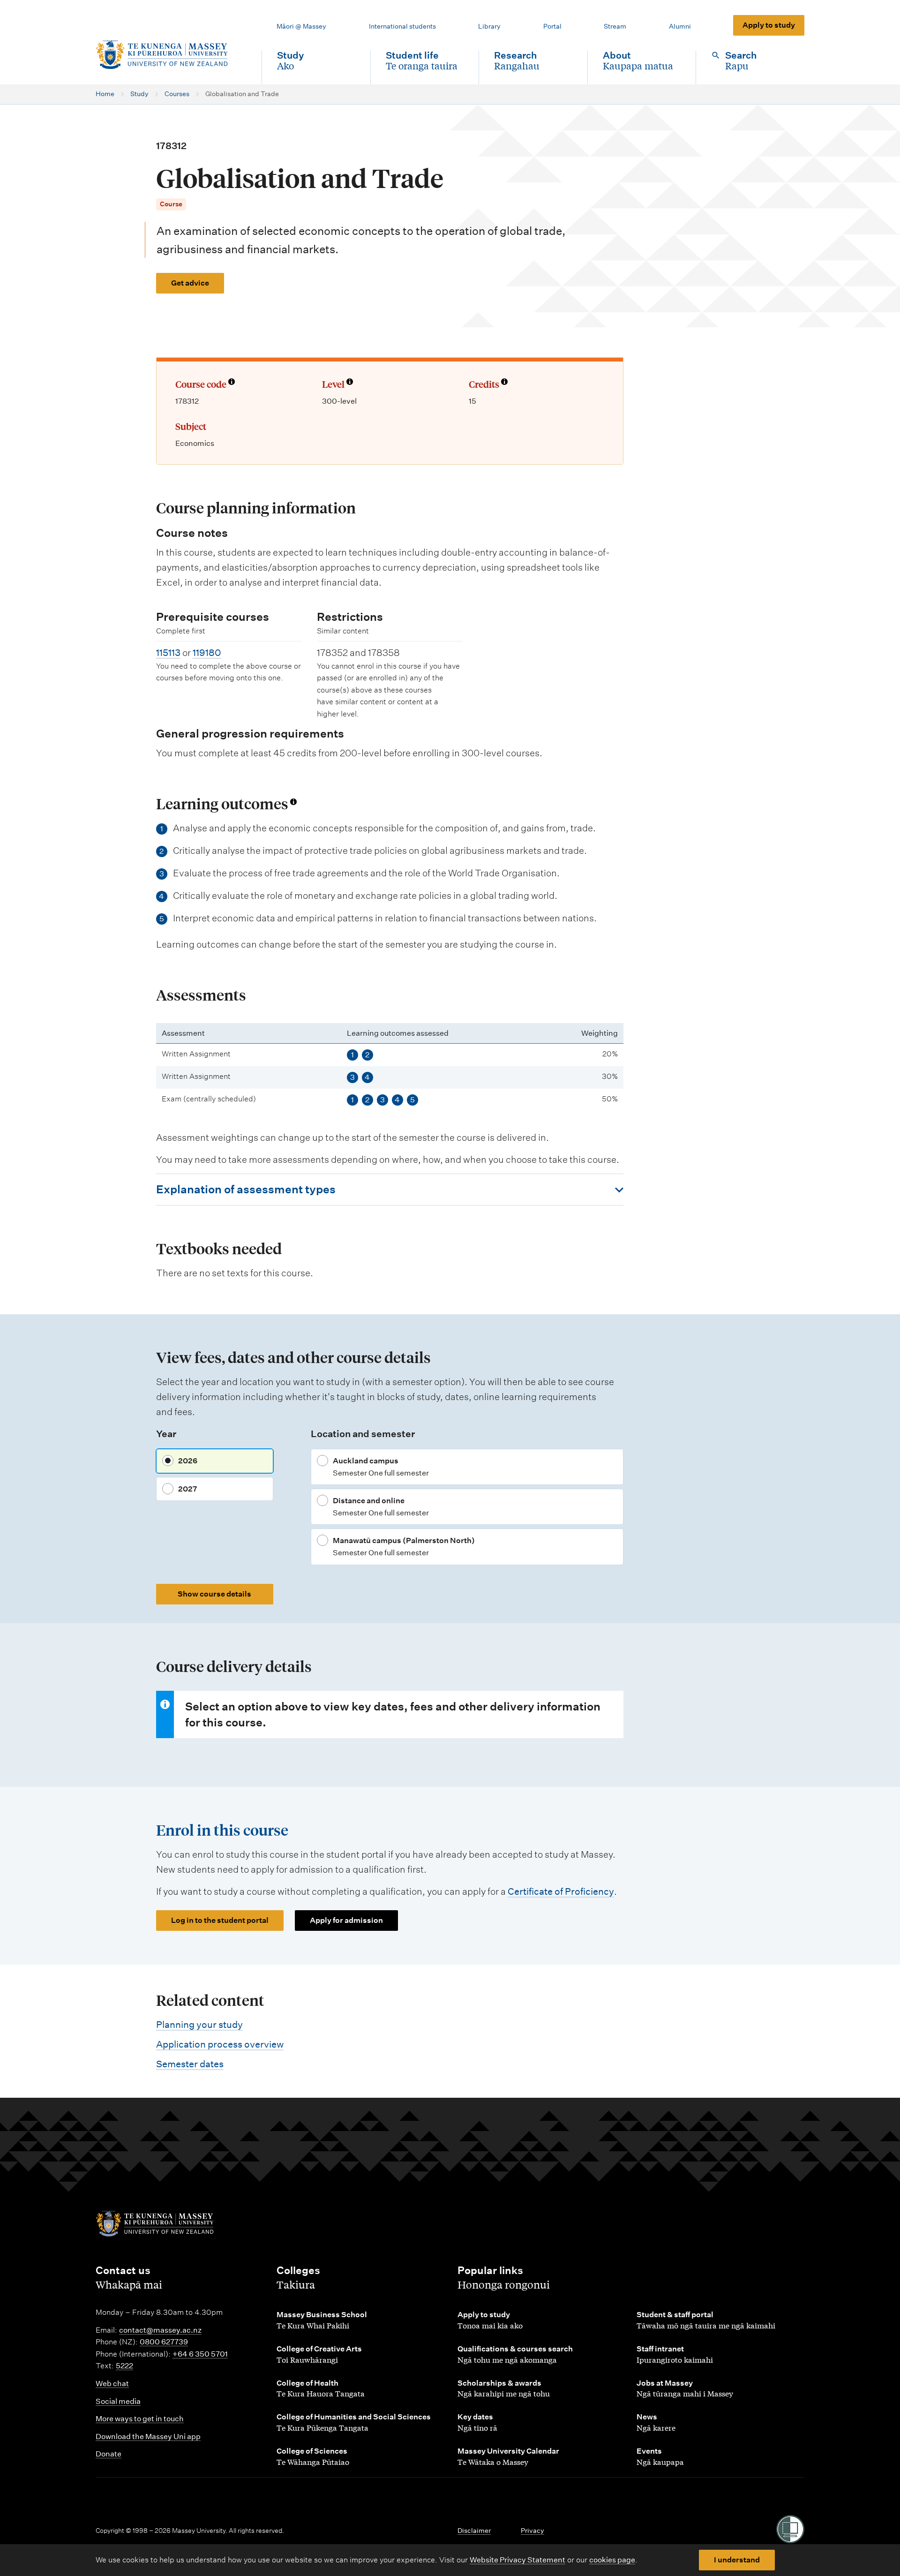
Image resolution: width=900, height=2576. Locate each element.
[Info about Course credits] (504, 383)
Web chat (112, 2384)
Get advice (190, 283)
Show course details (214, 1594)
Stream (615, 26)
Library (489, 26)
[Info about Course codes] (232, 383)
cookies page (612, 2560)
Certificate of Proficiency (561, 1891)
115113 (168, 653)
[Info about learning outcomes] (293, 802)
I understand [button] (737, 2560)
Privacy (532, 2531)
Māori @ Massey (301, 26)
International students (402, 26)
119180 (207, 653)
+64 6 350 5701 (200, 2354)
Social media (118, 2401)
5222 (124, 2366)
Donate (109, 2454)
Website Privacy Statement (517, 2560)
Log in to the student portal (220, 1920)
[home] (171, 55)
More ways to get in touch (140, 2419)
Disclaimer (474, 2531)
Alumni (680, 26)
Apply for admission (346, 1920)
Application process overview (220, 2044)
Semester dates (190, 2064)
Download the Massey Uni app (148, 2437)
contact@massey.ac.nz (160, 2330)
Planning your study (199, 2025)
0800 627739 (164, 2342)
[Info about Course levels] (350, 383)
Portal (552, 26)
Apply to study (769, 25)
